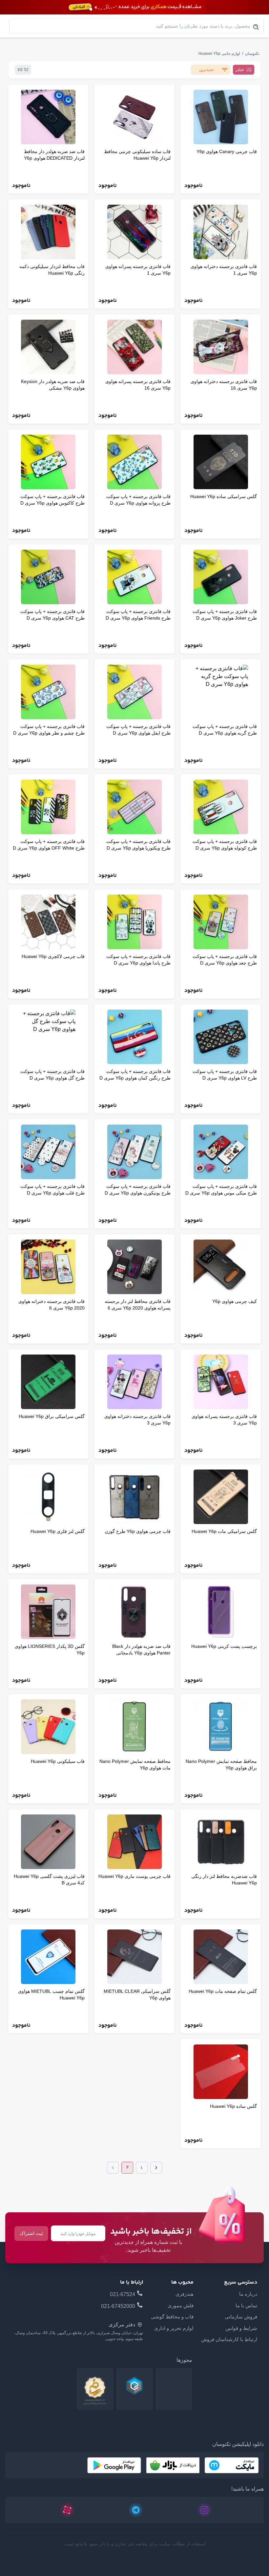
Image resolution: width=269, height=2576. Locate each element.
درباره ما (248, 2294)
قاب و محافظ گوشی (172, 2317)
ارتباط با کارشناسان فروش (229, 2339)
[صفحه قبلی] (156, 2168)
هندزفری (185, 2294)
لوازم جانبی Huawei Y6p (219, 54)
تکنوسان (252, 54)
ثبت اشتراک (31, 2233)
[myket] (232, 2465)
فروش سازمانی (241, 2317)
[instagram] (204, 2510)
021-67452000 (118, 2306)
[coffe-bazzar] (173, 2465)
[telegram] (136, 2510)
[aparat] (67, 2510)
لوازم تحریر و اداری (174, 2328)
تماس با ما (246, 2305)
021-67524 (123, 2294)
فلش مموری (181, 2305)
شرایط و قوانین (241, 2328)
